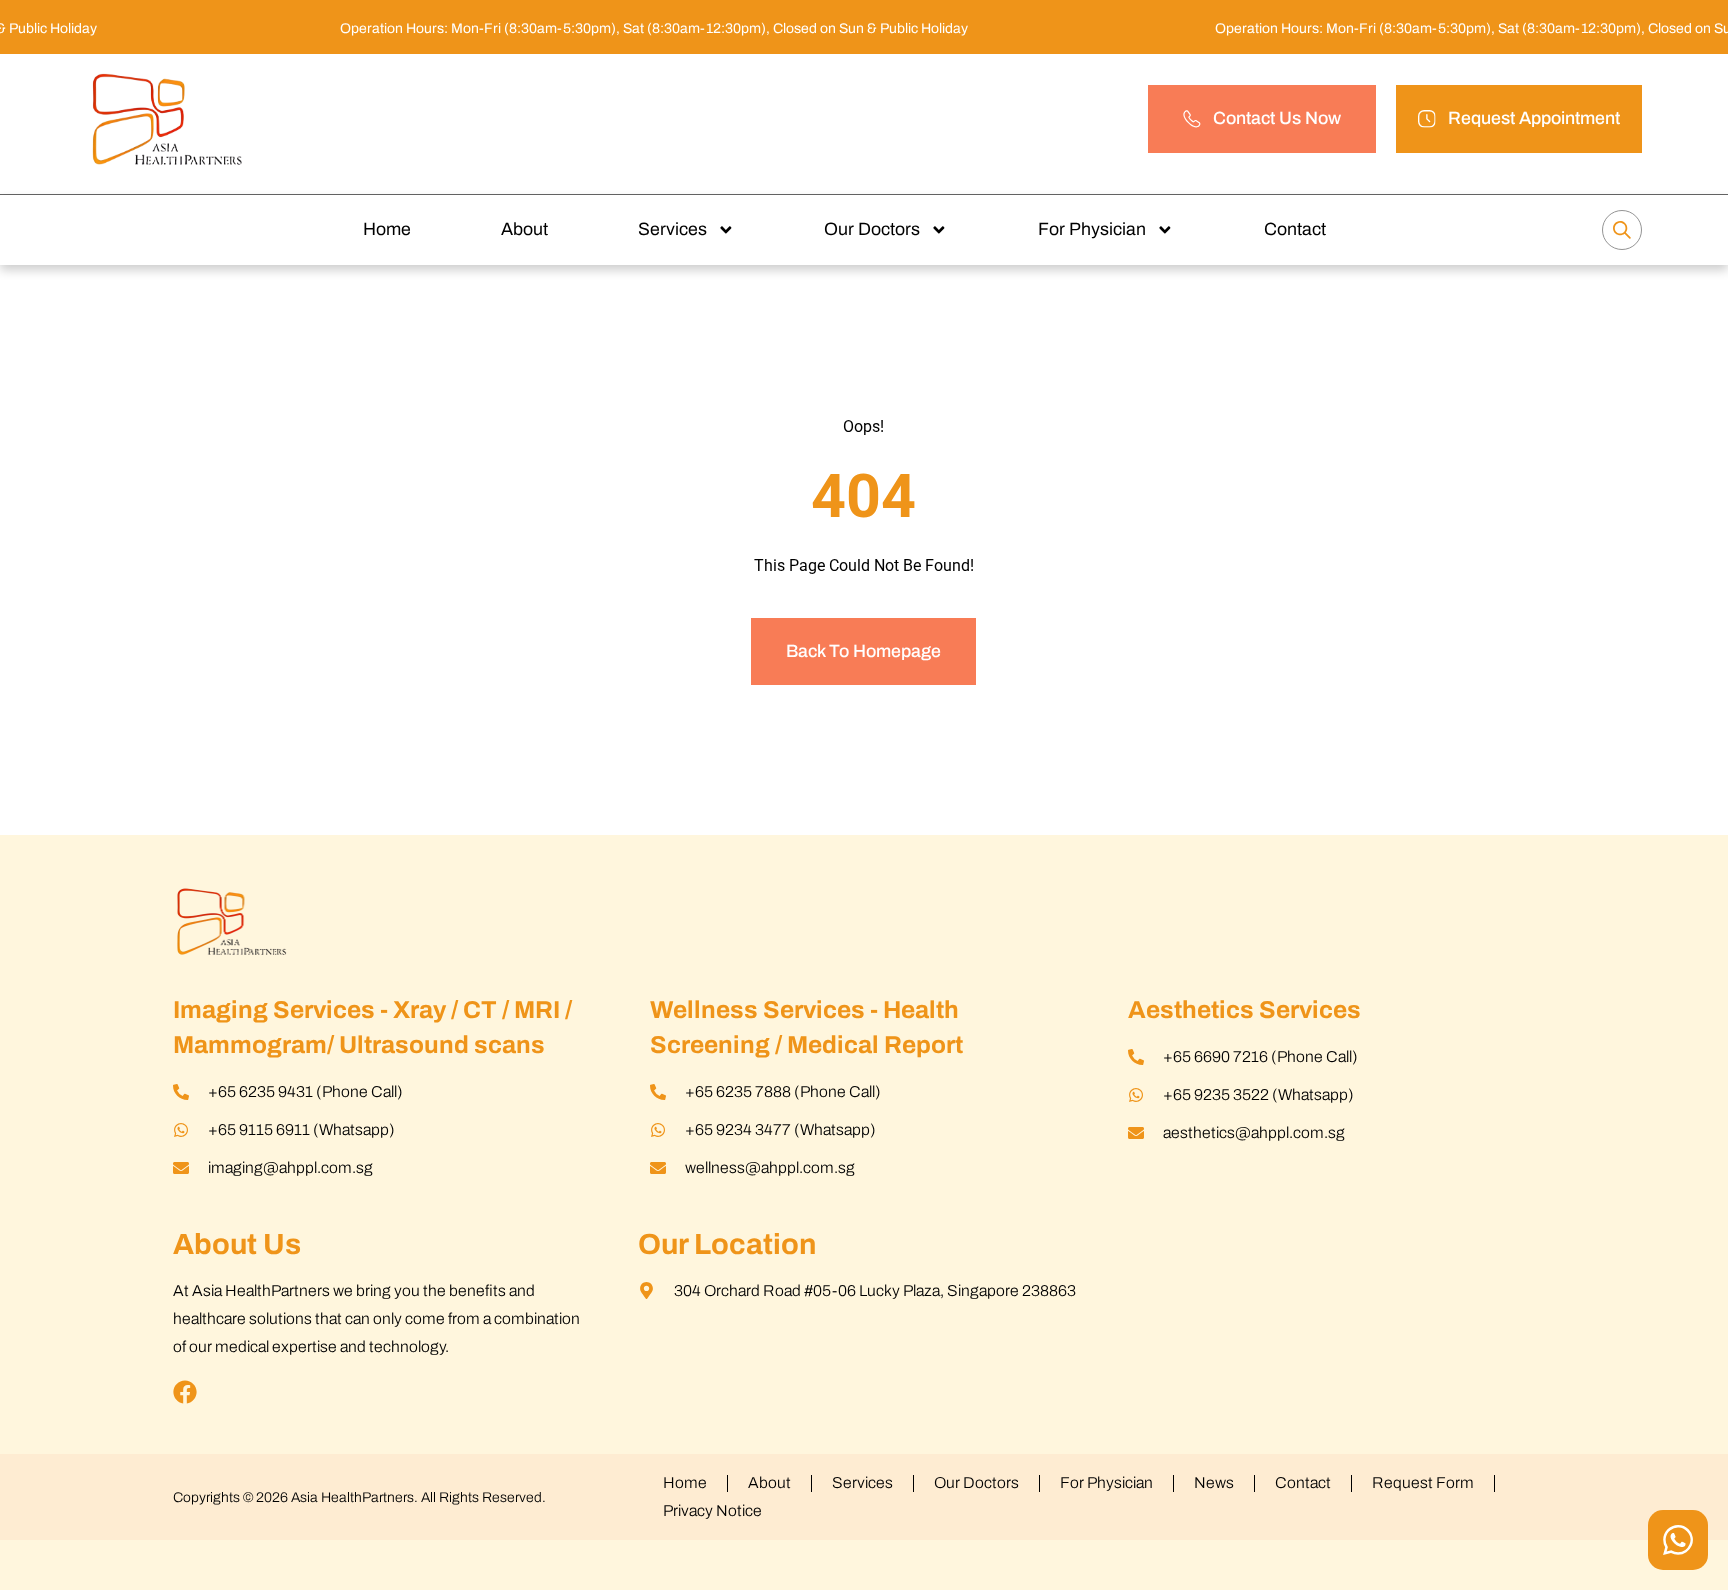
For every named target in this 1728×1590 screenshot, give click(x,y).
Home (387, 229)
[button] (1519, 118)
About (524, 229)
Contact (1295, 229)
